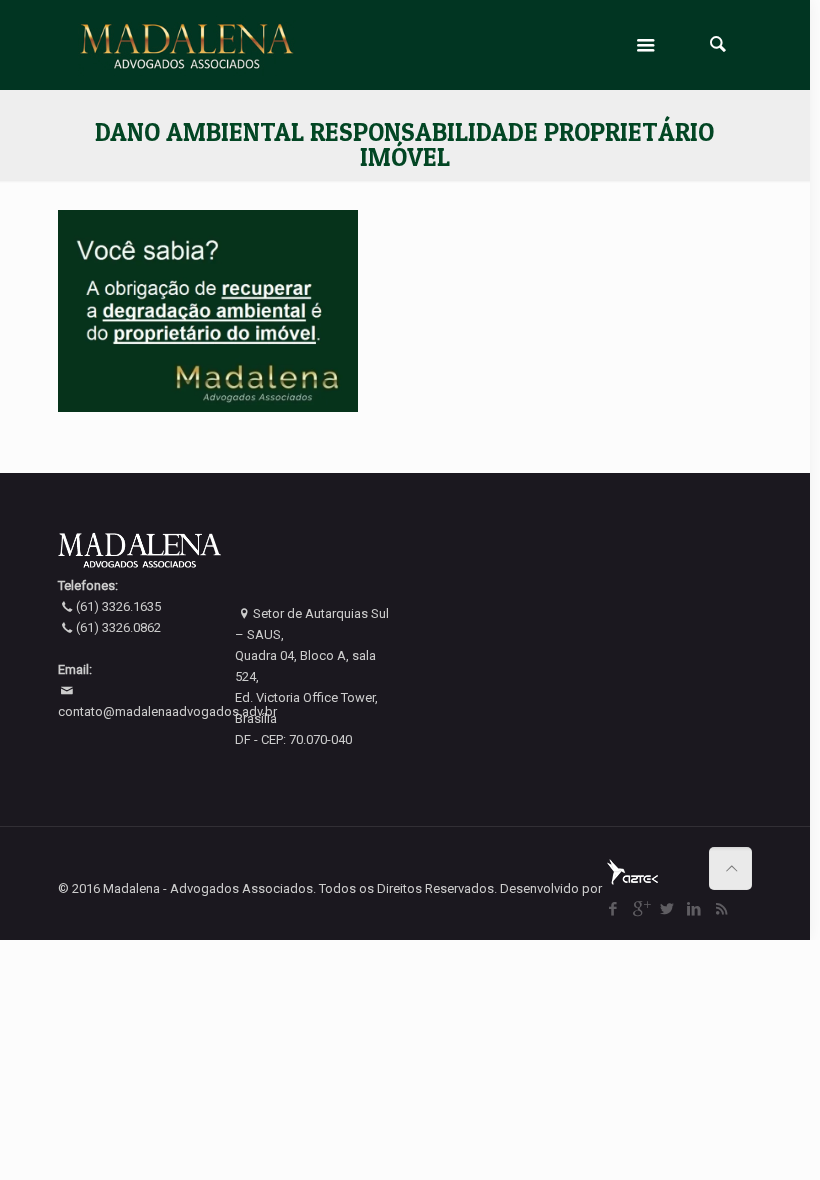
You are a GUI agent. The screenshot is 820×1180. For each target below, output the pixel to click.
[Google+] (640, 909)
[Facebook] (613, 909)
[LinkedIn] (694, 909)
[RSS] (721, 909)
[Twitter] (667, 909)
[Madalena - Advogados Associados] (187, 45)
